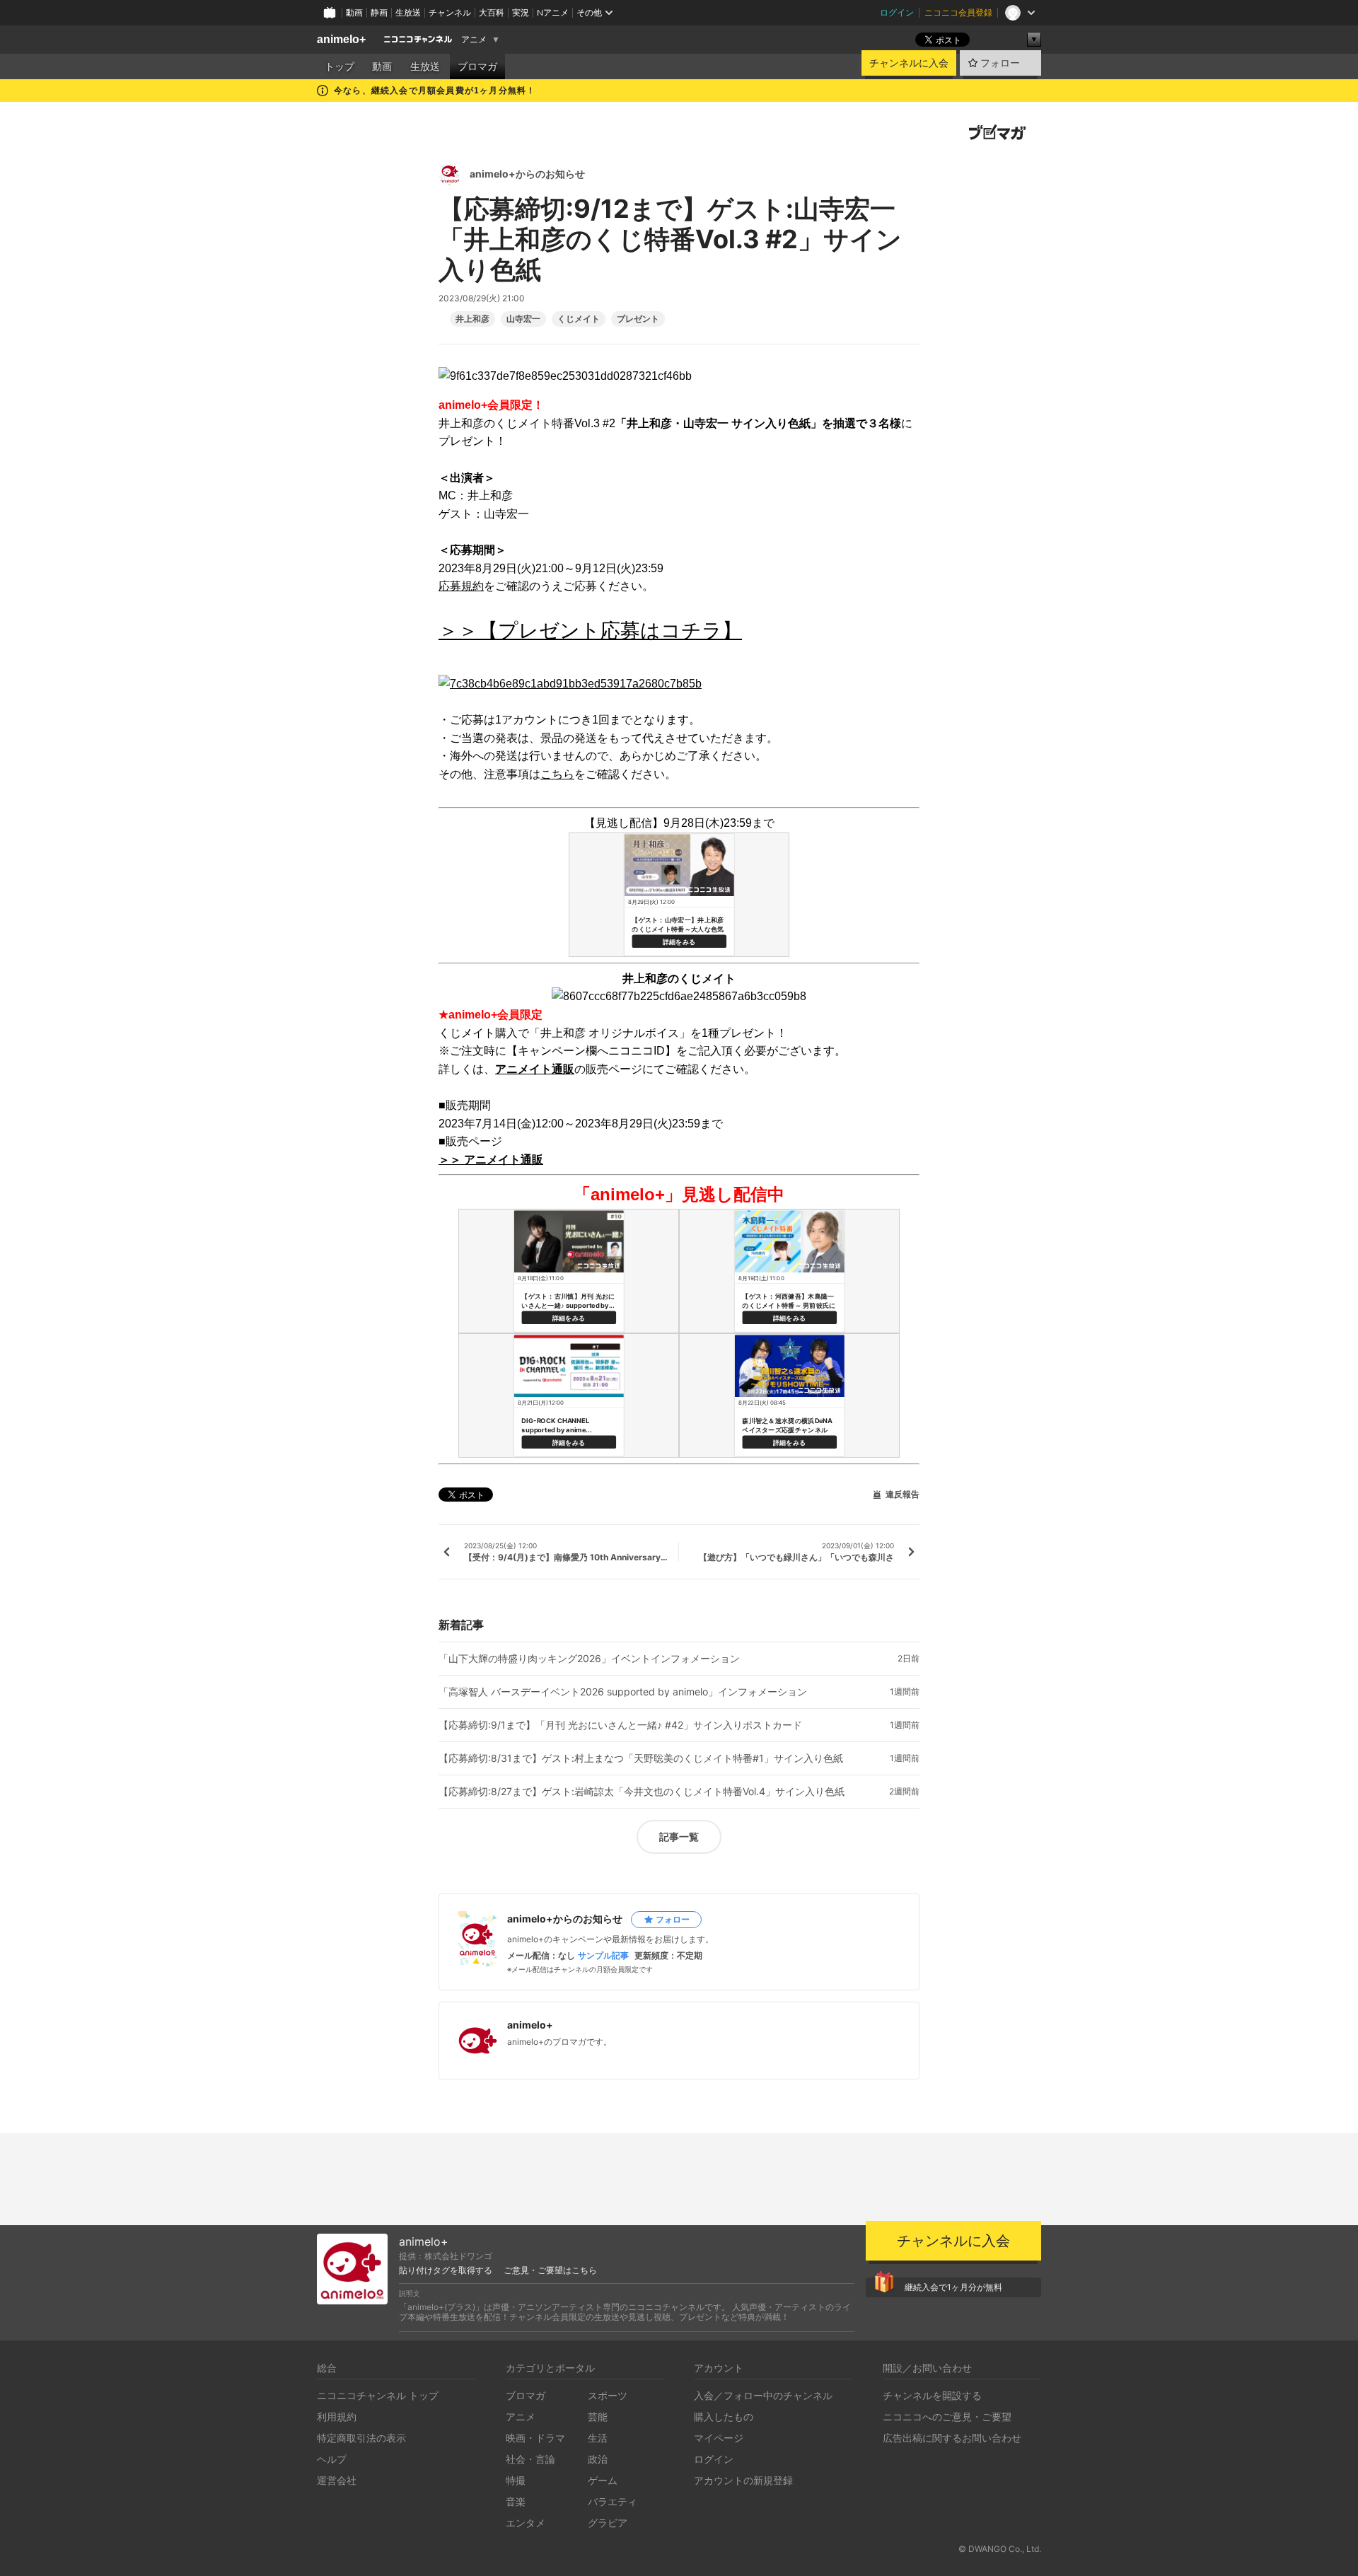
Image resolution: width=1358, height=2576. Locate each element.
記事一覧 (679, 1837)
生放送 (408, 12)
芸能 (598, 2417)
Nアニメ (553, 12)
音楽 (516, 2501)
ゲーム (603, 2480)
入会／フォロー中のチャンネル (763, 2395)
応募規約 (461, 586)
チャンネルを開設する (932, 2395)
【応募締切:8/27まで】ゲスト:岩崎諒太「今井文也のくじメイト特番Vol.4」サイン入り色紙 (642, 1792)
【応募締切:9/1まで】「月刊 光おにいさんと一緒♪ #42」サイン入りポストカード (620, 1725)
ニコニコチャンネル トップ (378, 2395)
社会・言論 (530, 2459)
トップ (339, 66)
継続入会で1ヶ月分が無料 (953, 2287)
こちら (557, 774)
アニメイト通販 (535, 1069)
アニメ (474, 40)
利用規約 (337, 2417)
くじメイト (579, 319)
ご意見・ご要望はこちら (550, 2270)
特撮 (516, 2480)
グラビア (608, 2523)
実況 (521, 12)
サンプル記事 (603, 1956)
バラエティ (613, 2501)
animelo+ (341, 39)
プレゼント (638, 319)
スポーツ (608, 2395)
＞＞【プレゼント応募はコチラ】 (590, 631)
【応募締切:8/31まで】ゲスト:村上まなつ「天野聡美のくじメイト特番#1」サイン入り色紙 (641, 1758)
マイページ (719, 2438)
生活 (598, 2438)
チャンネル (450, 12)
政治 (598, 2459)
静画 (379, 12)
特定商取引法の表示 (361, 2438)
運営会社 (337, 2480)
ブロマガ (477, 66)
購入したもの (724, 2417)
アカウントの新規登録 (743, 2480)
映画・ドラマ (535, 2438)
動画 (354, 12)
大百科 (492, 12)
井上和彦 (472, 319)
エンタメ (526, 2523)
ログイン (897, 12)
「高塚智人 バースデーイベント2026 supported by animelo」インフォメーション (623, 1692)
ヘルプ (332, 2459)
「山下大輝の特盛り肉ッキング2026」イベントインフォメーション (589, 1659)
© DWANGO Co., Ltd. (1000, 2549)
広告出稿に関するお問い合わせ (952, 2438)
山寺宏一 (523, 319)
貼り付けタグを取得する (446, 2270)
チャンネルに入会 (909, 63)
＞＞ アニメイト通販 (491, 1160)
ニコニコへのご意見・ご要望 (947, 2417)
